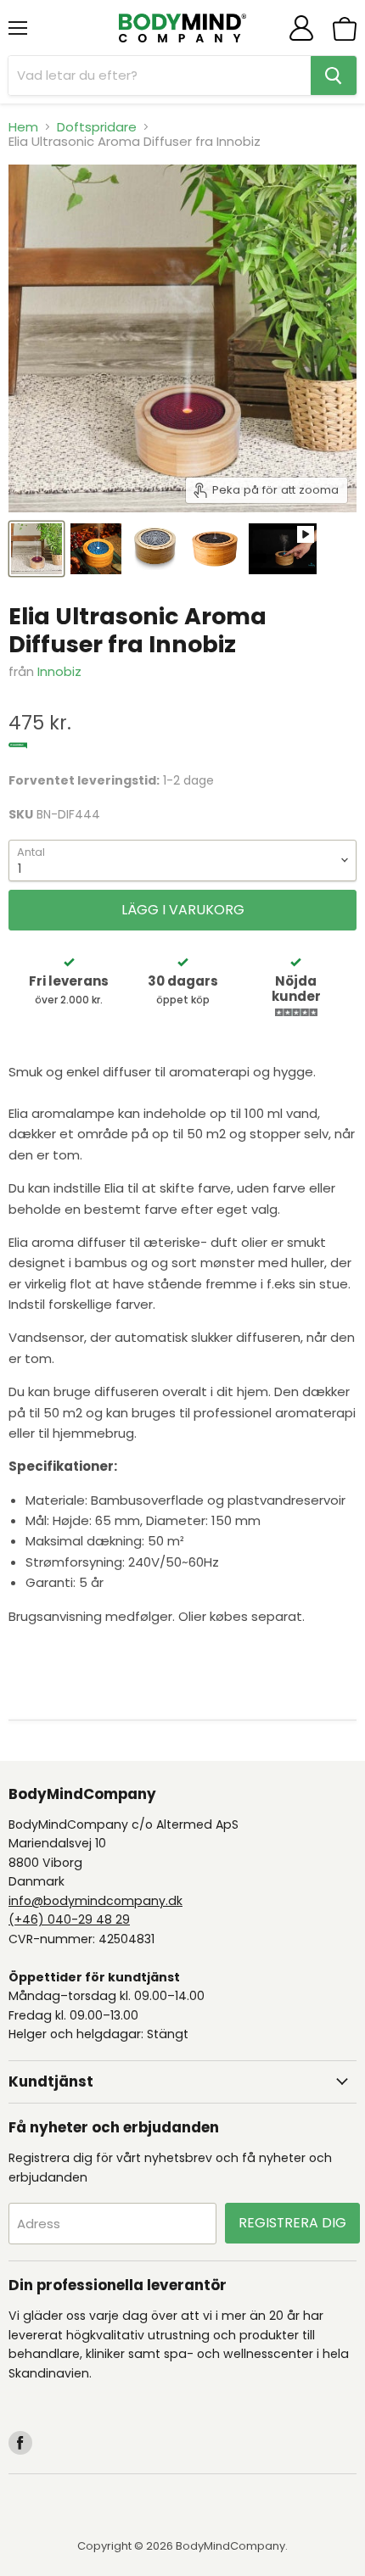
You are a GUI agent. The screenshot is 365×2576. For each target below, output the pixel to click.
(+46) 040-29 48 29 (69, 1919)
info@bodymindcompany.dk (95, 1901)
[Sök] (334, 75)
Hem (23, 127)
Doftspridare (97, 127)
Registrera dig (292, 2223)
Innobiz (59, 671)
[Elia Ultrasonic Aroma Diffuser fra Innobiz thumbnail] (36, 549)
